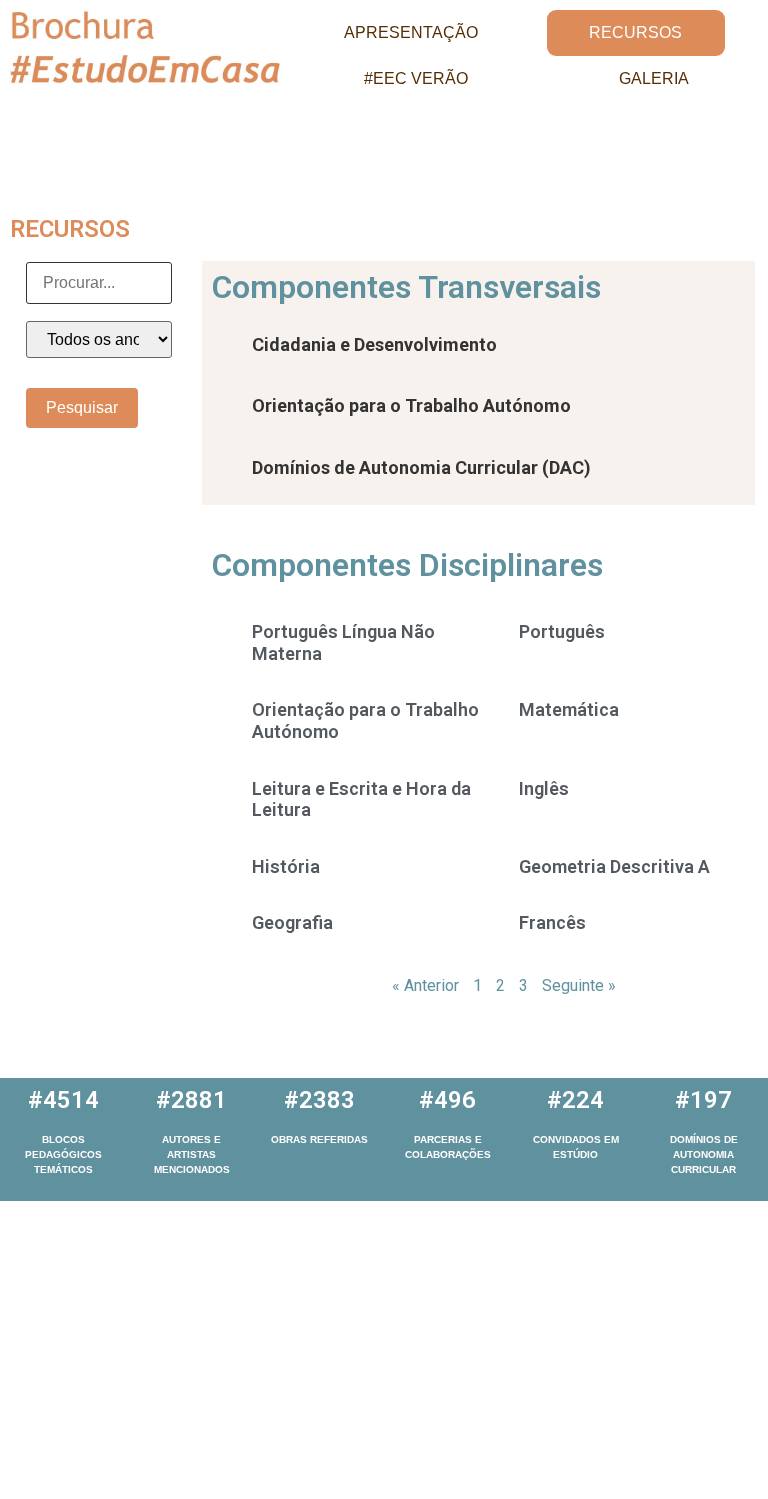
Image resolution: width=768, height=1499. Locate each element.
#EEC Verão (416, 78)
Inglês (544, 788)
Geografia (292, 922)
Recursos (635, 32)
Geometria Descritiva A (614, 866)
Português (562, 631)
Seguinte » (579, 985)
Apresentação (411, 32)
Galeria (654, 78)
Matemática (569, 709)
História (286, 866)
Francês (552, 922)
